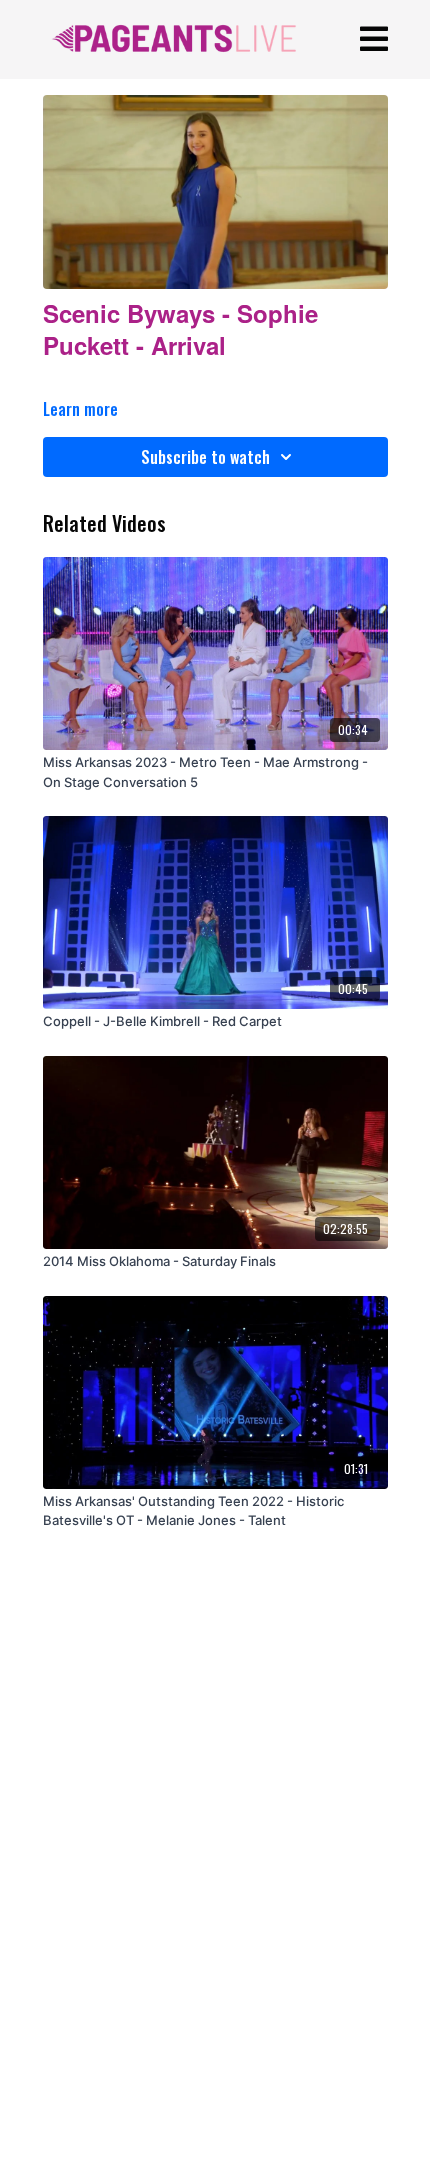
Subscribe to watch (205, 457)
